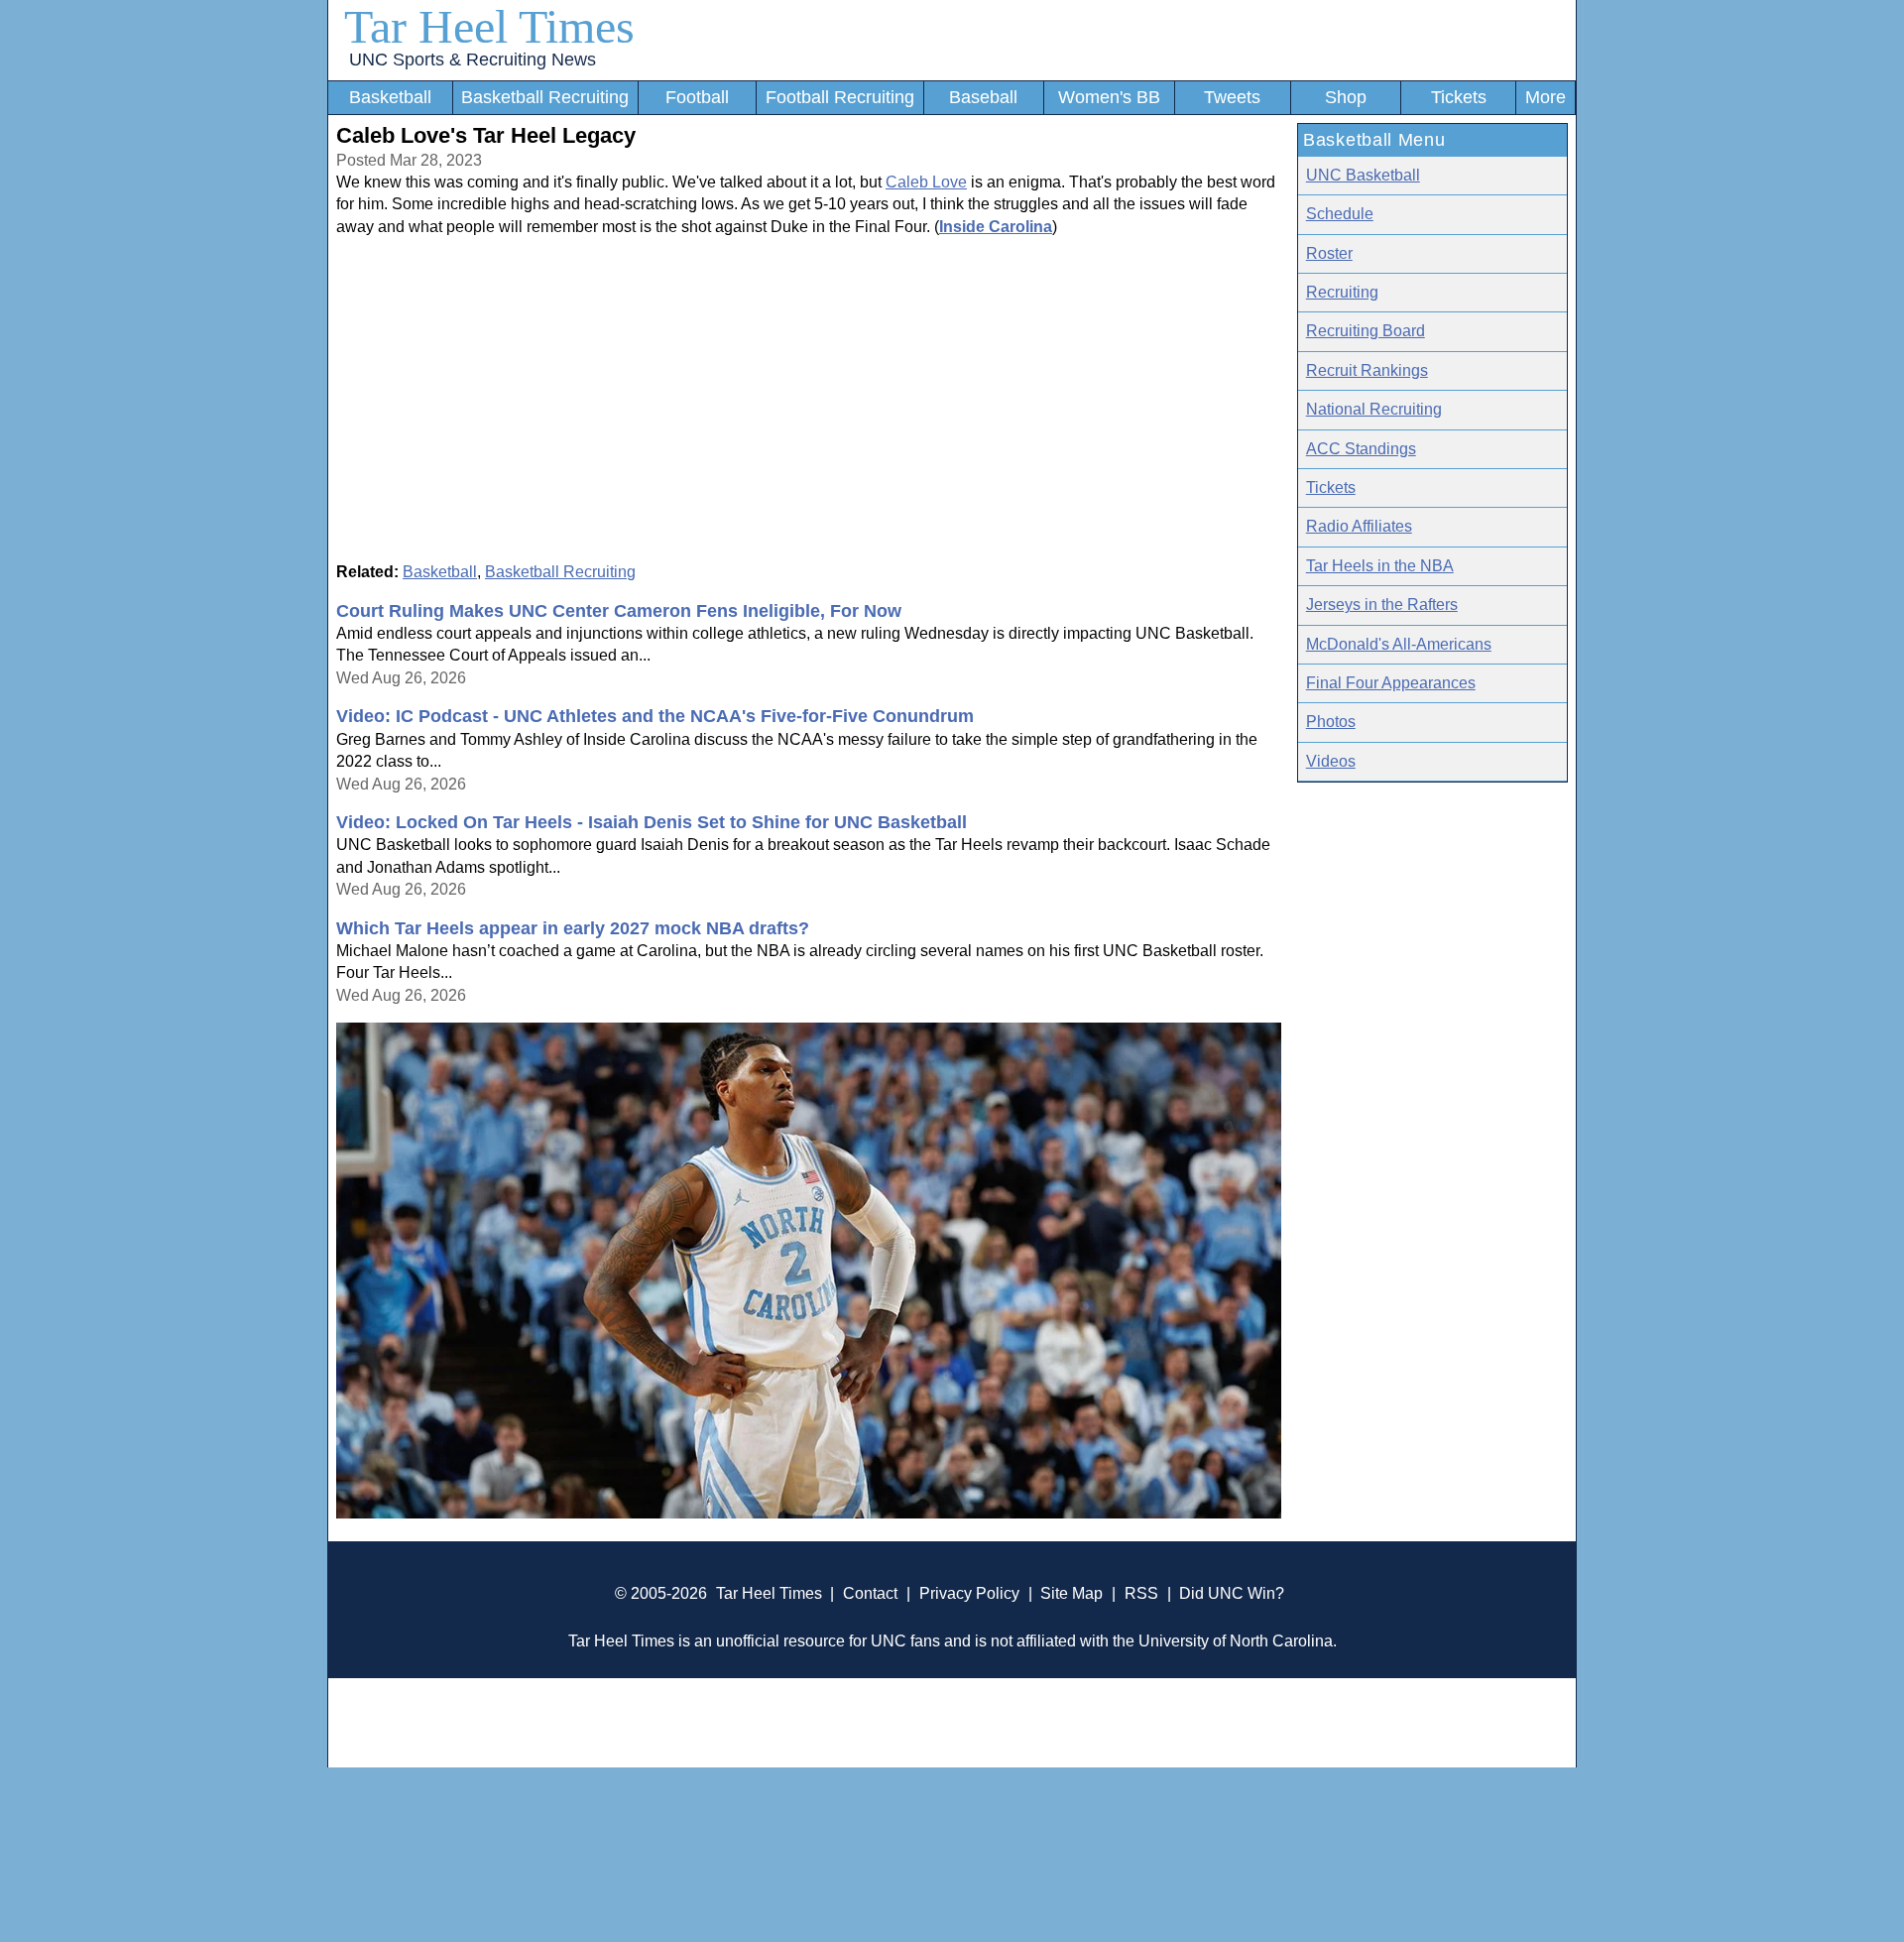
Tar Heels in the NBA (1380, 566)
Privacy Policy (969, 1593)
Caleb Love (926, 182)
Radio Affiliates (1359, 526)
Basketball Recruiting (545, 97)
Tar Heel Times (489, 26)
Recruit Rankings (1367, 370)
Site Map (1071, 1593)
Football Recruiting (840, 97)
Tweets (1232, 97)
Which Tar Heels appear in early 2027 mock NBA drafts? (573, 928)
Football (697, 97)
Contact (870, 1593)
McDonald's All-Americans (1399, 644)
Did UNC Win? (1232, 1593)
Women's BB (1109, 97)
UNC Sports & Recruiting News (473, 60)
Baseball (983, 97)
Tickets (1459, 97)
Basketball (390, 97)
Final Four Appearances (1391, 683)
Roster (1329, 253)
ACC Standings (1361, 449)
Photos (1331, 722)
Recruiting (1342, 292)
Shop (1346, 97)
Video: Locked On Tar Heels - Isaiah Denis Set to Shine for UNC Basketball (652, 822)
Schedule (1340, 214)
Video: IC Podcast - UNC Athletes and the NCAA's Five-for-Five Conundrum (655, 716)
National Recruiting (1374, 409)
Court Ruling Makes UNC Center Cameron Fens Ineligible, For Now (619, 611)
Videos (1331, 761)
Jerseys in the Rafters (1382, 605)
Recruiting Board (1366, 331)
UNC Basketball (1363, 175)
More (1546, 97)
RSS (1141, 1593)
